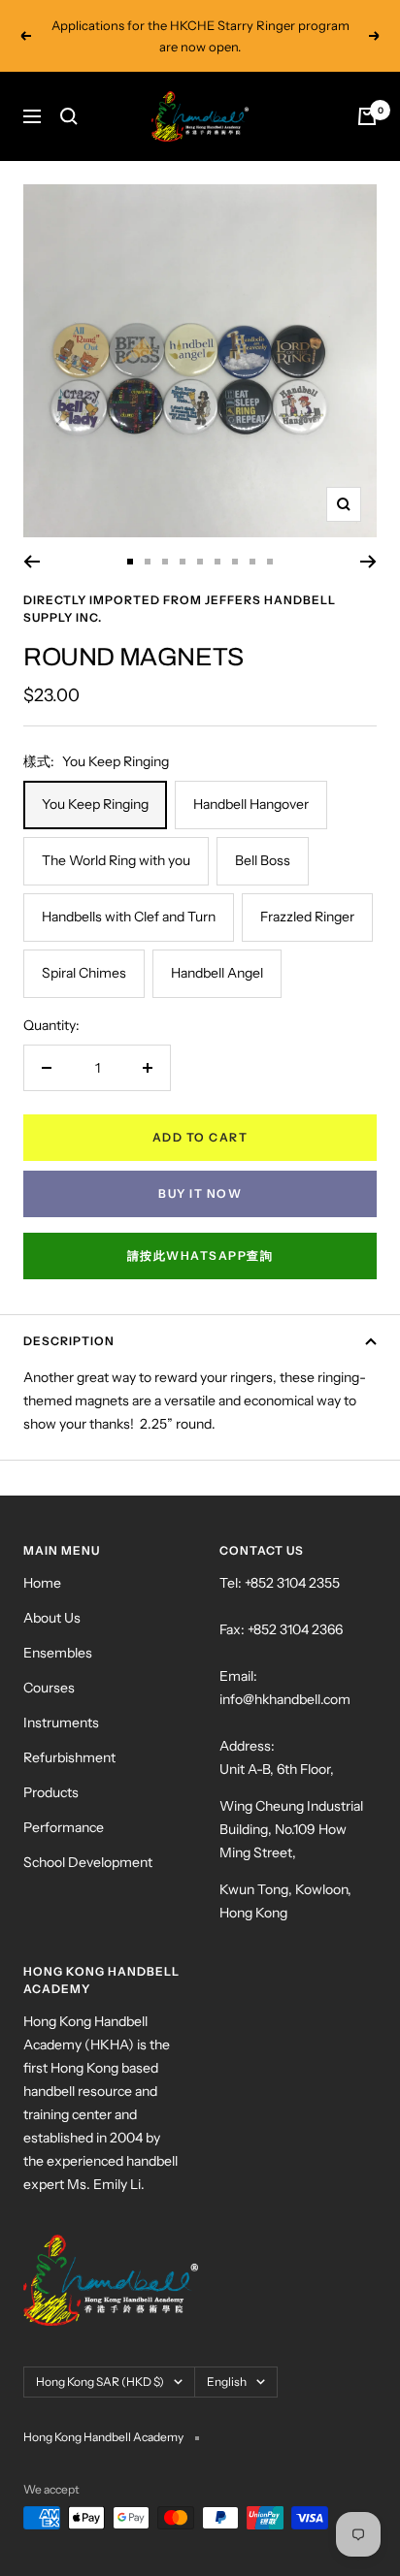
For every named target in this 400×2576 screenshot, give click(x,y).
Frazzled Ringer (307, 917)
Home (42, 1583)
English (227, 2382)
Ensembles (58, 1653)
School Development (88, 1862)
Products (51, 1792)
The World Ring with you (116, 860)
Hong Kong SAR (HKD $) (100, 2382)
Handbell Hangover (251, 804)
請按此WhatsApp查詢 (200, 1256)
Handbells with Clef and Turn (129, 917)
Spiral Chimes (84, 973)
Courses (49, 1688)
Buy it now (200, 1193)
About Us (52, 1618)
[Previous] (32, 562)
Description (69, 1341)
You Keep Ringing (95, 804)
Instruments (61, 1723)
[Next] (368, 562)
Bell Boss (263, 860)
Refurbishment (69, 1757)
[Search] (69, 116)
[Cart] (367, 116)
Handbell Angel (217, 973)
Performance (64, 1827)
